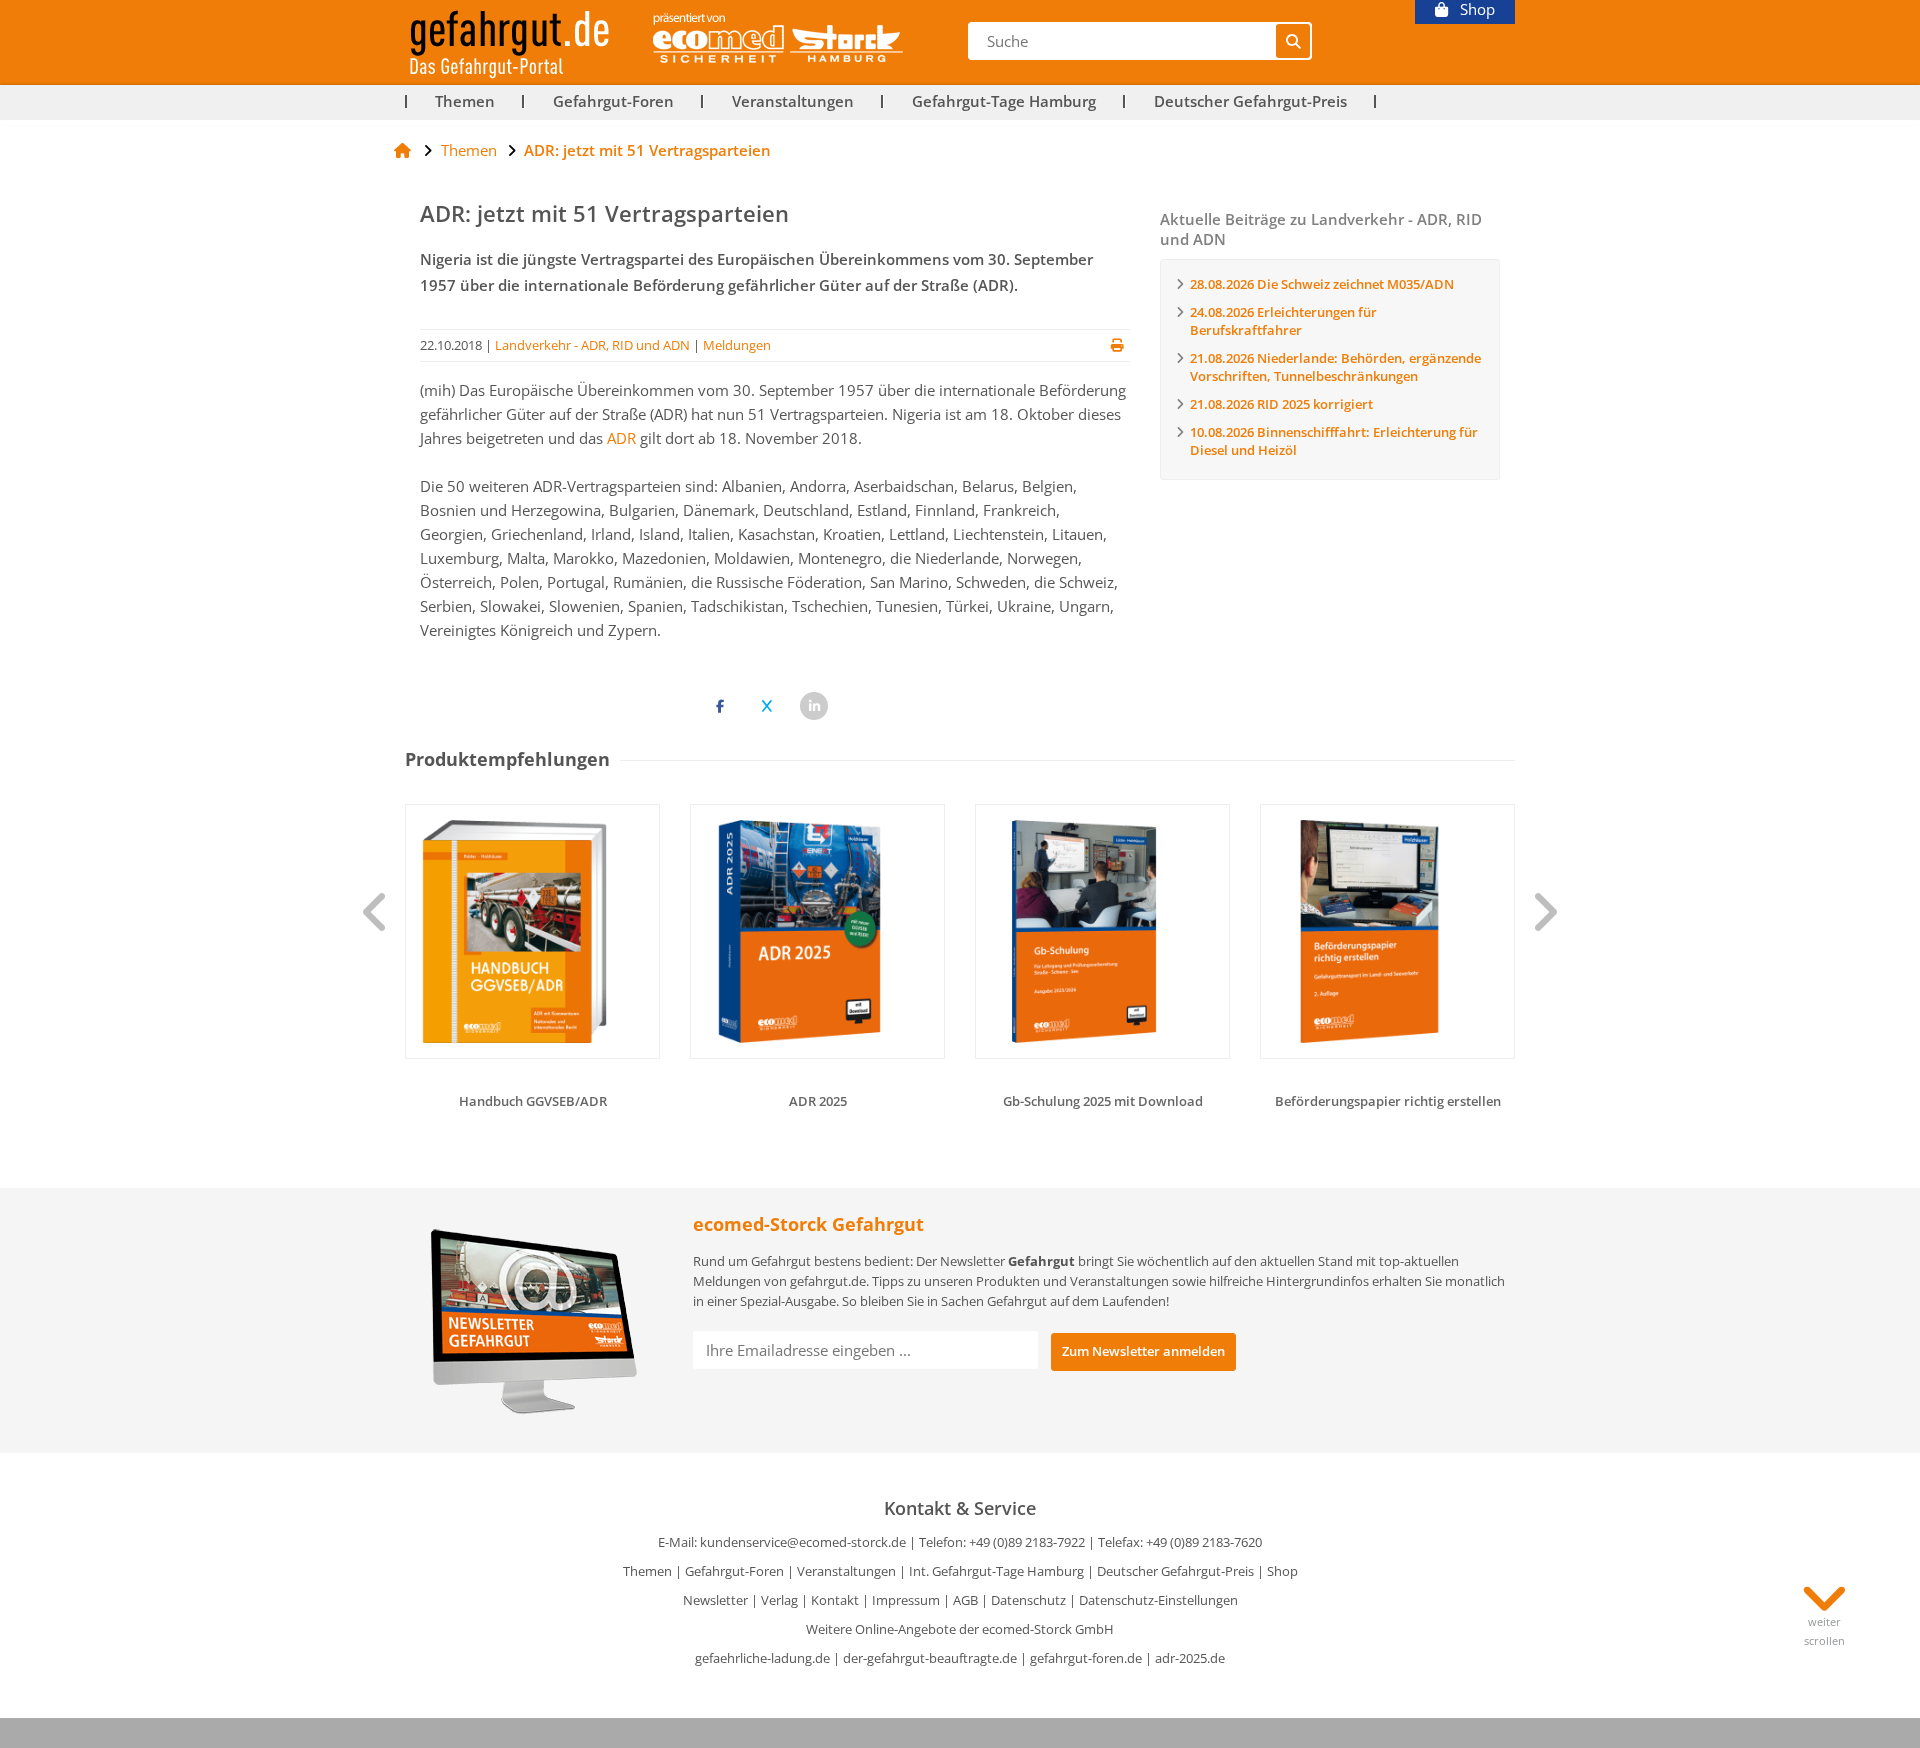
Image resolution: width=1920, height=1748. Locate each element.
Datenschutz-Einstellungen (1158, 1600)
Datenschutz (1028, 1600)
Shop (1471, 9)
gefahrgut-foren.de (1086, 1658)
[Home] (402, 150)
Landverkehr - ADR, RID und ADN (592, 345)
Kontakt (835, 1600)
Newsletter (715, 1600)
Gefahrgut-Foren (613, 101)
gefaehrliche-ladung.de (762, 1658)
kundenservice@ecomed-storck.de (803, 1542)
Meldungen (737, 345)
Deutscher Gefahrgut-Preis (1250, 101)
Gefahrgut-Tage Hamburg (1004, 101)
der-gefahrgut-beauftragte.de (930, 1658)
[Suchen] (1293, 41)
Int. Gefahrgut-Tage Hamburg (996, 1571)
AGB (965, 1600)
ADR (621, 438)
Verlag (779, 1600)
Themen (465, 101)
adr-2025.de (1190, 1658)
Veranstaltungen (793, 101)
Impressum (906, 1600)
